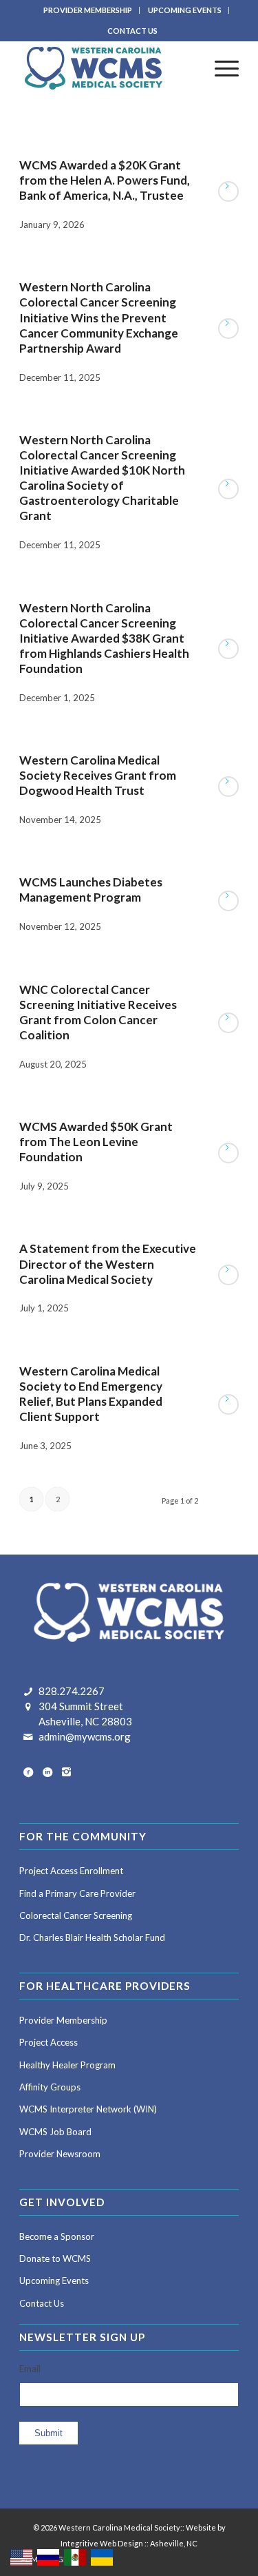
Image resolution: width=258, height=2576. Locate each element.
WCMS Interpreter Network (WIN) (88, 2109)
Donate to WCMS (55, 2258)
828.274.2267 (72, 1691)
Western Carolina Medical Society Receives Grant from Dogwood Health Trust (98, 775)
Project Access (49, 2042)
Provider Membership (63, 2020)
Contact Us (42, 2303)
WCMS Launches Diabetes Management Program (91, 890)
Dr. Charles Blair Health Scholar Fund (92, 1938)
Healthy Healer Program (67, 2065)
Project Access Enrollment (71, 1871)
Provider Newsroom (60, 2154)
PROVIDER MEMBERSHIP (88, 10)
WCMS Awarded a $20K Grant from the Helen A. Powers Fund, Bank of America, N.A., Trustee (105, 180)
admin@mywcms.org (85, 1736)
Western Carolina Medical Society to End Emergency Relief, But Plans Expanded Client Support (91, 1394)
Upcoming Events (54, 2281)
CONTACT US (132, 31)
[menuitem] (88, 10)
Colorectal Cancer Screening (76, 1915)
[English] (22, 2556)
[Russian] (49, 2556)
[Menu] (220, 68)
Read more (228, 191)
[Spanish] (76, 2556)
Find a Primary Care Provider (77, 1893)
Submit (49, 2433)
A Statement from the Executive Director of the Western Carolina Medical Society (108, 1264)
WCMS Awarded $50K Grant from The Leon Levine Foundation (96, 1142)
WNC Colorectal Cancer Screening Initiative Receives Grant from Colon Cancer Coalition (98, 1012)
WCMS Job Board (55, 2132)
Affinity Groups (50, 2087)
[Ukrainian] (103, 2556)
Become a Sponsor (57, 2236)
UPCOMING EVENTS (185, 10)
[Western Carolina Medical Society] (107, 68)
